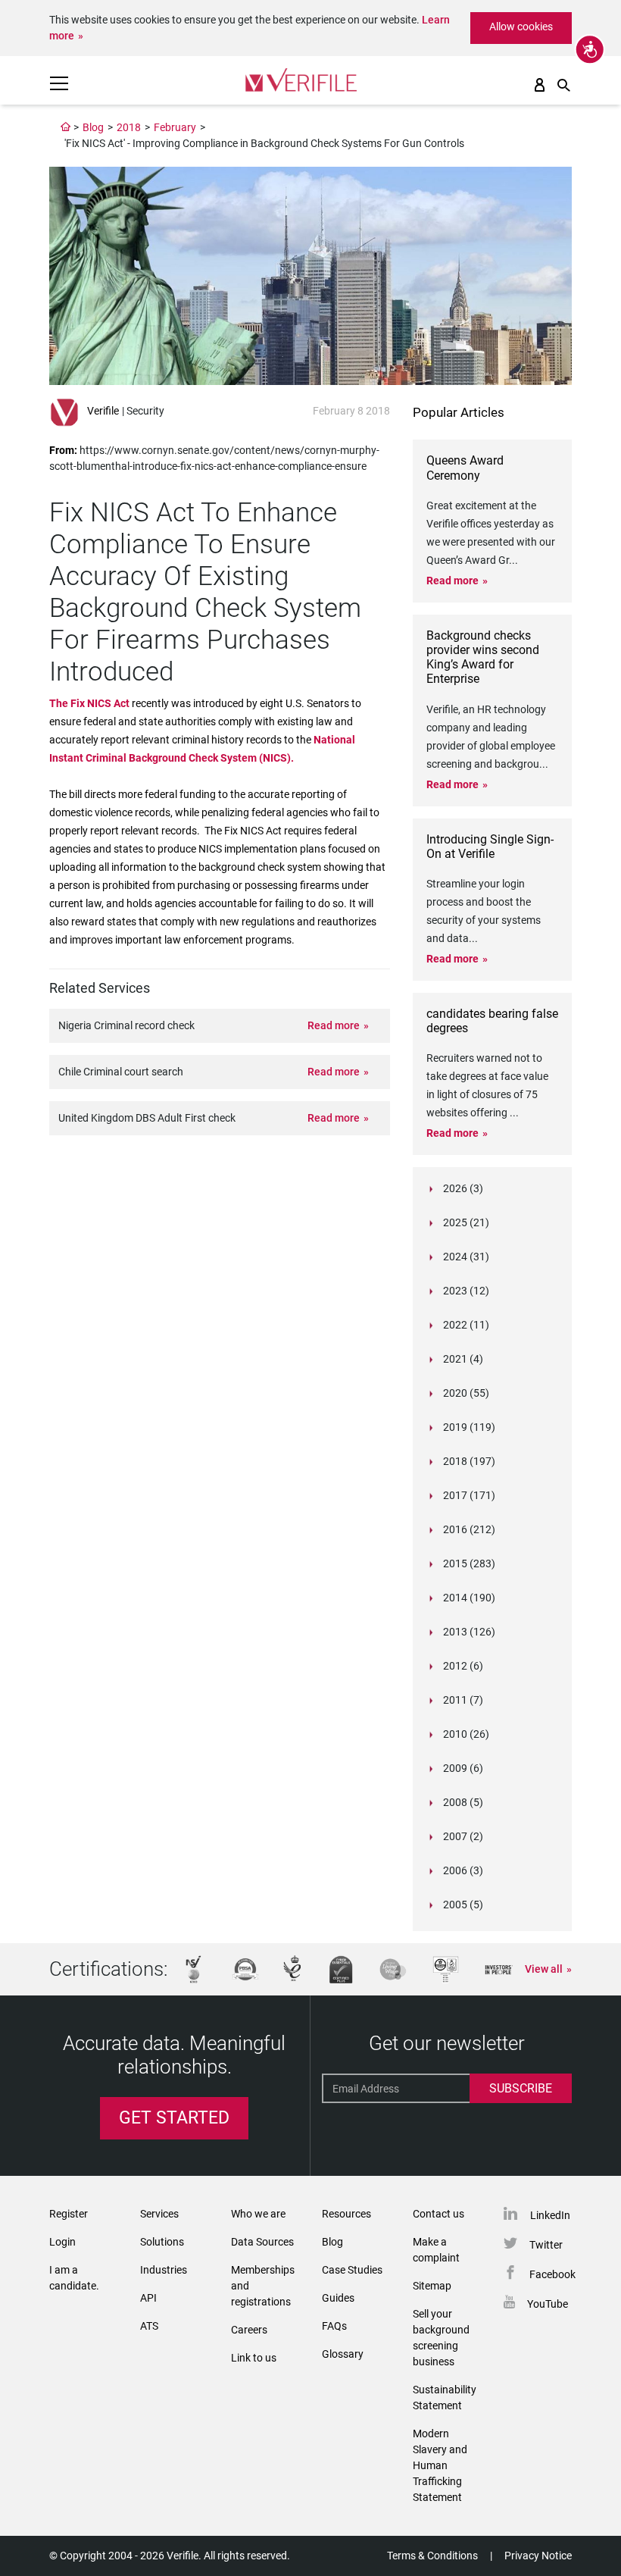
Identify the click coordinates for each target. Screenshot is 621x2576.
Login (62, 2242)
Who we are (258, 2214)
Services (159, 2214)
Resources (346, 2214)
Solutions (162, 2242)
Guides (338, 2298)
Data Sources (262, 2242)
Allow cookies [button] (521, 27)
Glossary (343, 2354)
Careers (249, 2330)
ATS (149, 2326)
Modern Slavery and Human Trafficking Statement (440, 2465)
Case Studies (352, 2270)
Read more (334, 1025)
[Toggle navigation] (59, 83)
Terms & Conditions (432, 2556)
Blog (93, 127)
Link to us (254, 2358)
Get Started (174, 2118)
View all (544, 1969)
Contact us (438, 2214)
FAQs (334, 2326)
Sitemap (432, 2286)
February (175, 127)
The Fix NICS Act (90, 703)
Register (69, 2214)
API (148, 2298)
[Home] (66, 127)
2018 (129, 127)
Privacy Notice (538, 2556)
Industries (164, 2270)
